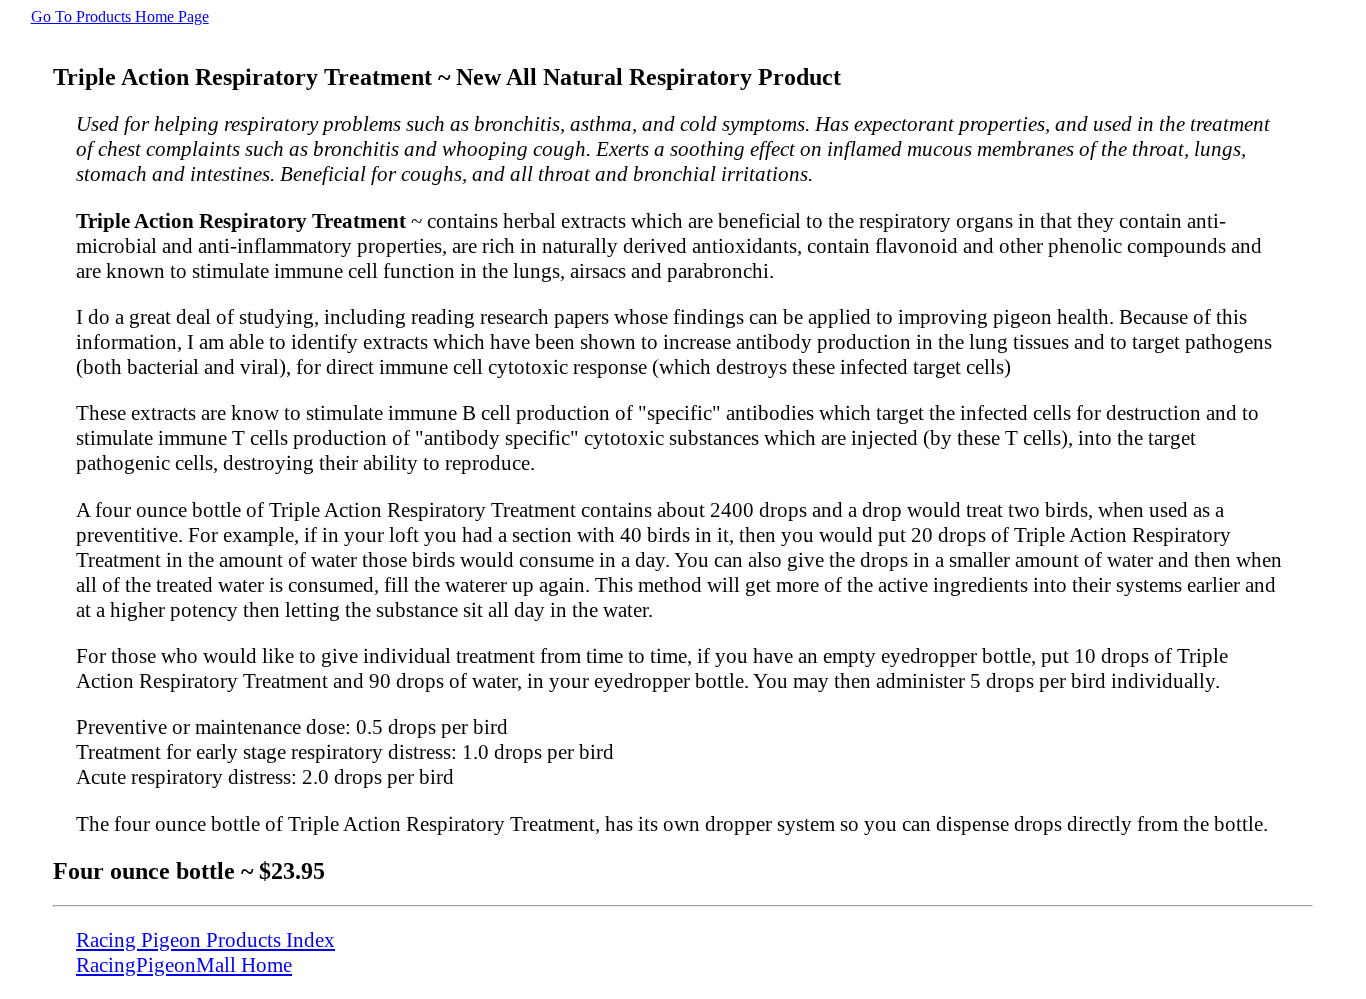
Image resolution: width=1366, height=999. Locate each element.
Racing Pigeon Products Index (205, 940)
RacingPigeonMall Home (184, 965)
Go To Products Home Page (120, 16)
